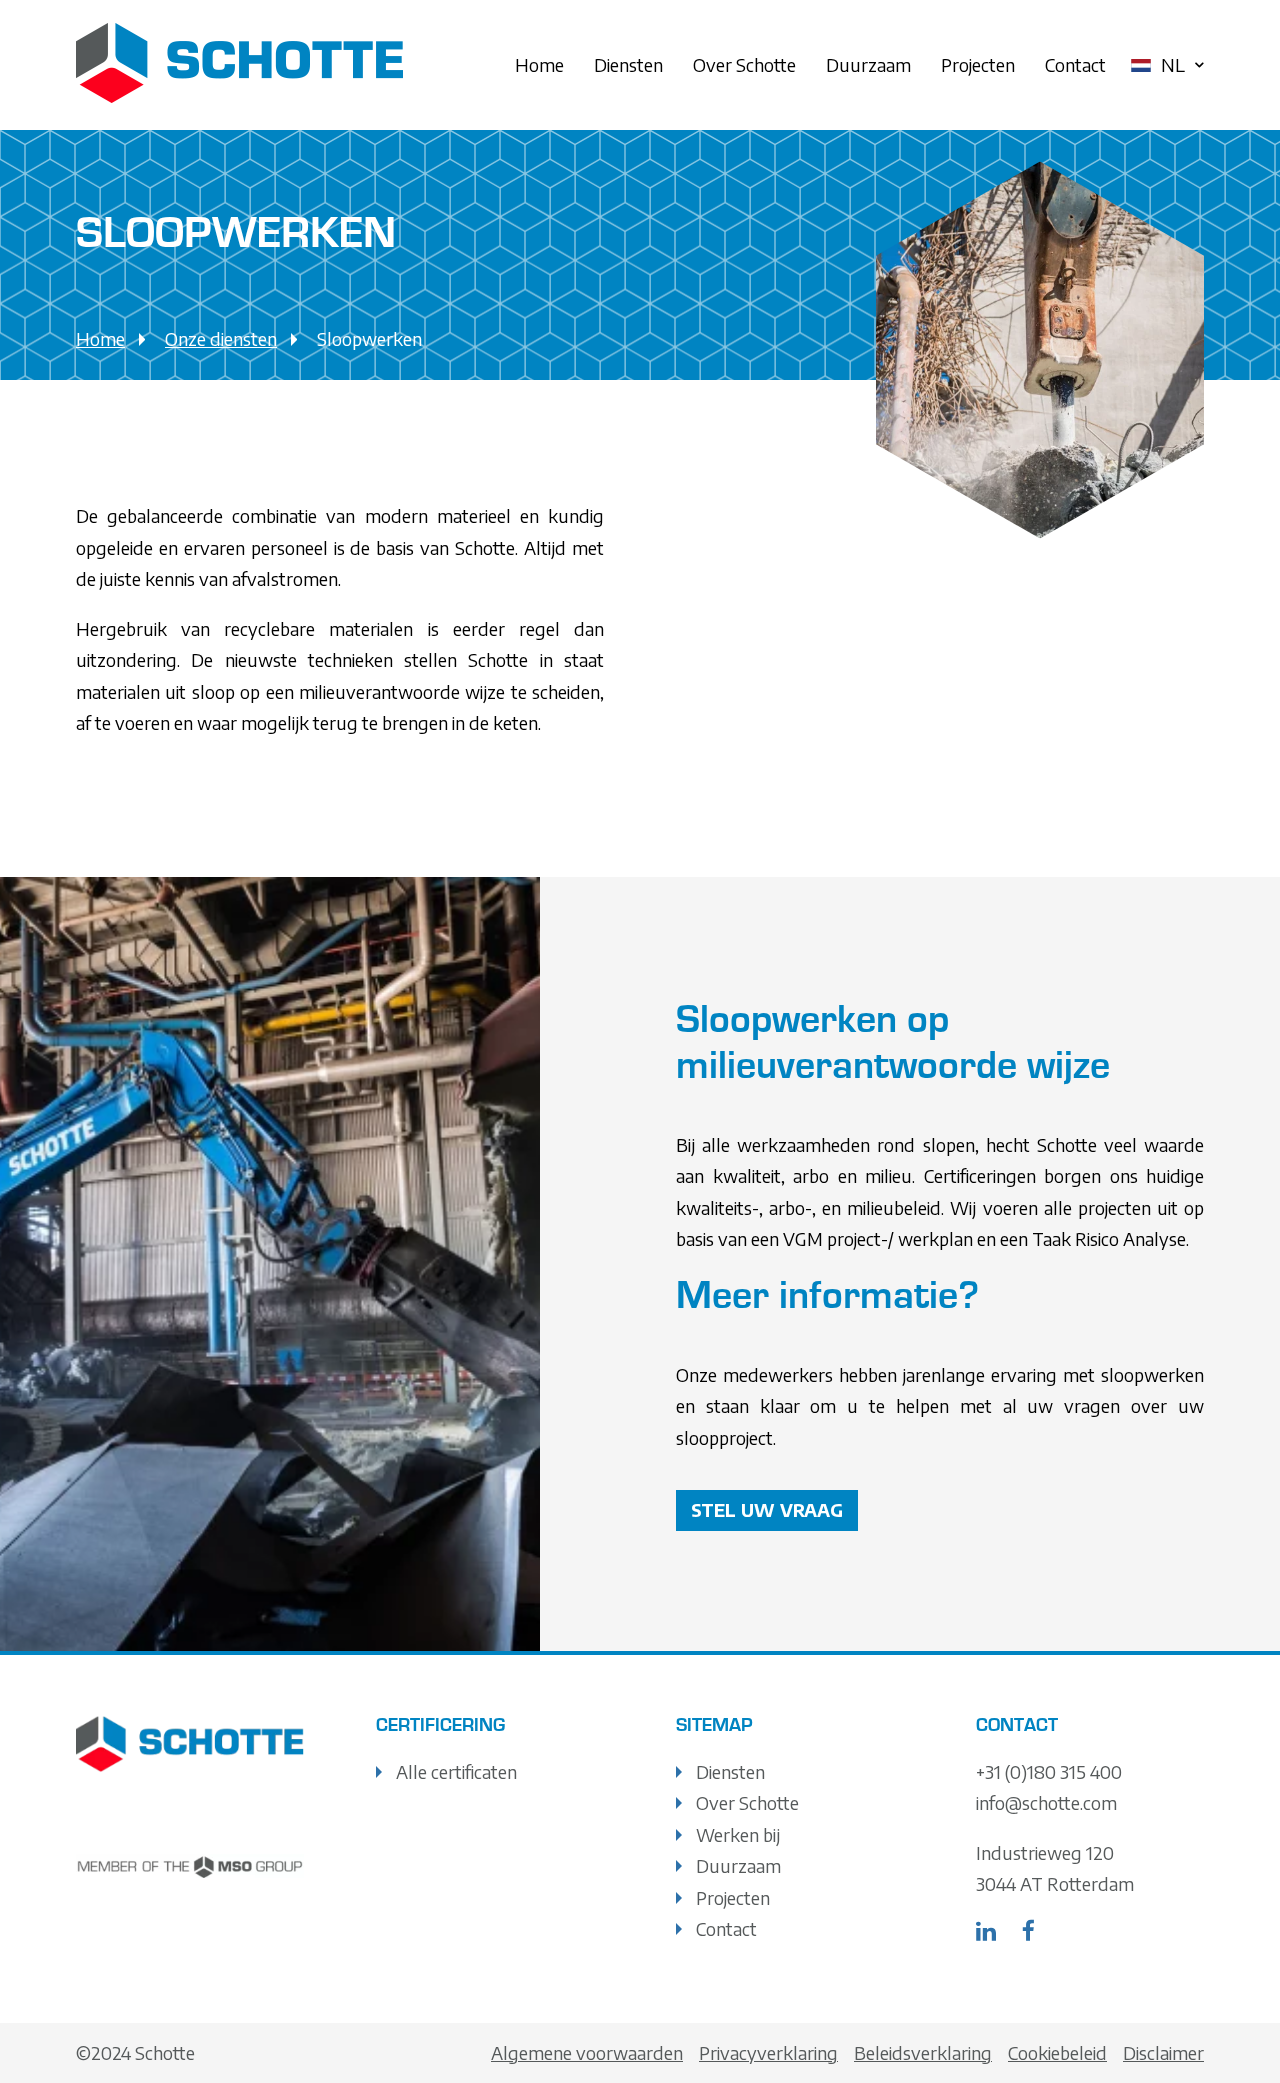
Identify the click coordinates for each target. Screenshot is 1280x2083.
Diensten (628, 64)
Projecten (978, 64)
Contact (1075, 64)
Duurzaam (868, 64)
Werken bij (738, 1834)
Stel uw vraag (767, 1509)
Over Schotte (744, 64)
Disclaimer (1163, 2052)
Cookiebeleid (1057, 2052)
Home (539, 64)
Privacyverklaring (768, 2052)
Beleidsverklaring (923, 2052)
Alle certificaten (456, 1771)
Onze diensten (221, 338)
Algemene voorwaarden (587, 2052)
